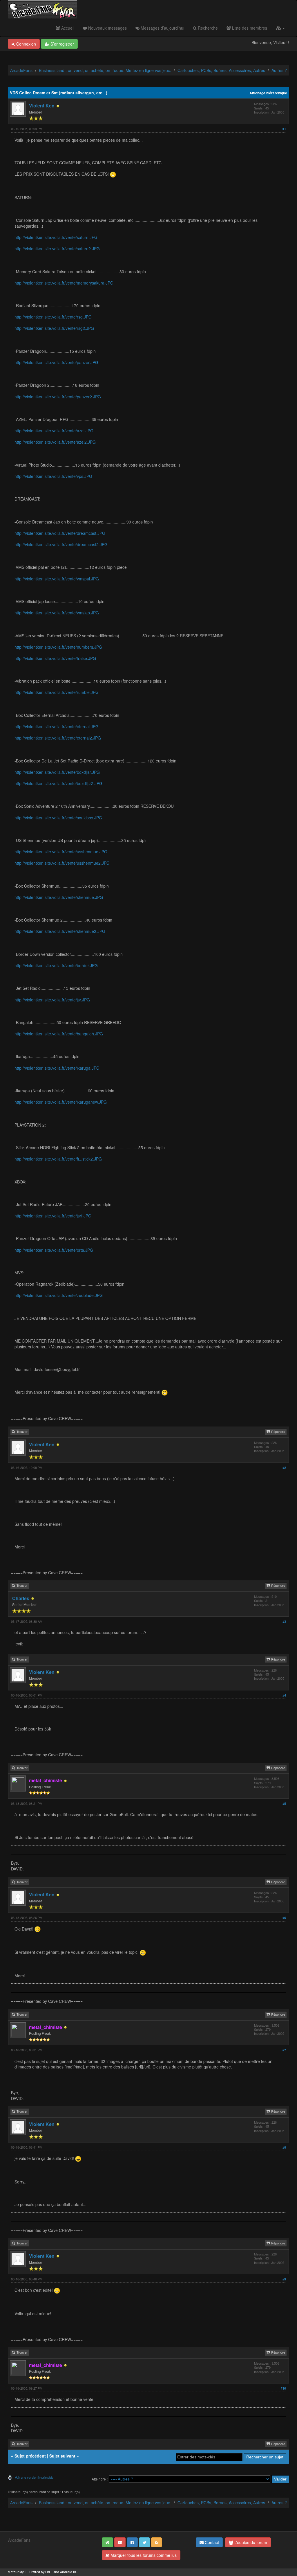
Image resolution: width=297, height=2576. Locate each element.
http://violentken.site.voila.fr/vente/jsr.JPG (52, 1000)
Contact (211, 2542)
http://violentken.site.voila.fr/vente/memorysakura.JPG (64, 283)
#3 (284, 1621)
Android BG (69, 2572)
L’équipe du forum (250, 2542)
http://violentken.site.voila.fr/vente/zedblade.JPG (59, 1295)
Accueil (67, 28)
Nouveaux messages (107, 28)
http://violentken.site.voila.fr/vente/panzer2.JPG (58, 397)
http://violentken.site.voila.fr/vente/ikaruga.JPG (57, 1068)
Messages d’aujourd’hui (162, 28)
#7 (284, 2050)
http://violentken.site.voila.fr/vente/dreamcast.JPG (60, 533)
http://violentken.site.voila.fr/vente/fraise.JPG (55, 658)
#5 (284, 1804)
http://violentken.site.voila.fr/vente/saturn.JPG (56, 237)
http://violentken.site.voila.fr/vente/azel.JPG (54, 431)
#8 (284, 2147)
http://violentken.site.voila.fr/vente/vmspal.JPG (57, 579)
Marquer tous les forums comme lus (143, 2555)
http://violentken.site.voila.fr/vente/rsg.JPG (53, 317)
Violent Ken (42, 106)
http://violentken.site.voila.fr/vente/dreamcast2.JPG (61, 544)
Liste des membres (249, 28)
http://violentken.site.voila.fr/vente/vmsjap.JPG (57, 613)
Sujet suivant (62, 2456)
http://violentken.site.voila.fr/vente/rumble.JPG (57, 692)
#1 (284, 129)
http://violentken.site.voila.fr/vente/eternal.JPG (57, 726)
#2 (284, 1468)
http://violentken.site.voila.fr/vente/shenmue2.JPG (60, 931)
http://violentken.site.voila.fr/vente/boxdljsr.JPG (57, 772)
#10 (283, 2388)
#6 (284, 1918)
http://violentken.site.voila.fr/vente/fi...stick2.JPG (58, 1159)
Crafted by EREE (41, 2572)
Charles (21, 1598)
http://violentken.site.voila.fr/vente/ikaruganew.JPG (61, 1102)
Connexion (26, 44)
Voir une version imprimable (34, 2477)
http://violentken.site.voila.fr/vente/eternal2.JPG (58, 738)
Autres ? (279, 70)
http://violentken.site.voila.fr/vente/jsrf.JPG (53, 1216)
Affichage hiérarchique (268, 93)
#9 (284, 2279)
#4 (284, 1695)
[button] (280, 28)
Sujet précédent (30, 2456)
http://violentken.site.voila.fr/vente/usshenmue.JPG (61, 852)
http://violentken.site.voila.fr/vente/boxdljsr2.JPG (58, 783)
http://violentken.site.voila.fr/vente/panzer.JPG (56, 362)
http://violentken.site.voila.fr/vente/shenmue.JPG (59, 897)
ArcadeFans (21, 70)
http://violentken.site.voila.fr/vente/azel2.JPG (55, 442)
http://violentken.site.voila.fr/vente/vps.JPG (53, 476)
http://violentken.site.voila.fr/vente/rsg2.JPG (54, 328)
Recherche (207, 28)
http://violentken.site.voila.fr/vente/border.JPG (56, 965)
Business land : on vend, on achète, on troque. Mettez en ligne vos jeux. (105, 70)
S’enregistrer (62, 44)
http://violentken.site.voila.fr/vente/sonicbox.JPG (58, 818)
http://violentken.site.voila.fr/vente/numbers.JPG (58, 647)
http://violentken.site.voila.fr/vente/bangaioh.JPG (59, 1034)
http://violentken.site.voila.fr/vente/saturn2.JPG (57, 249)
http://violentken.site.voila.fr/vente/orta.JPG (54, 1250)
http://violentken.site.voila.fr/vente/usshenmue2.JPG (62, 863)
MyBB (23, 2572)
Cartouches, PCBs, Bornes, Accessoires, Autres (221, 70)
